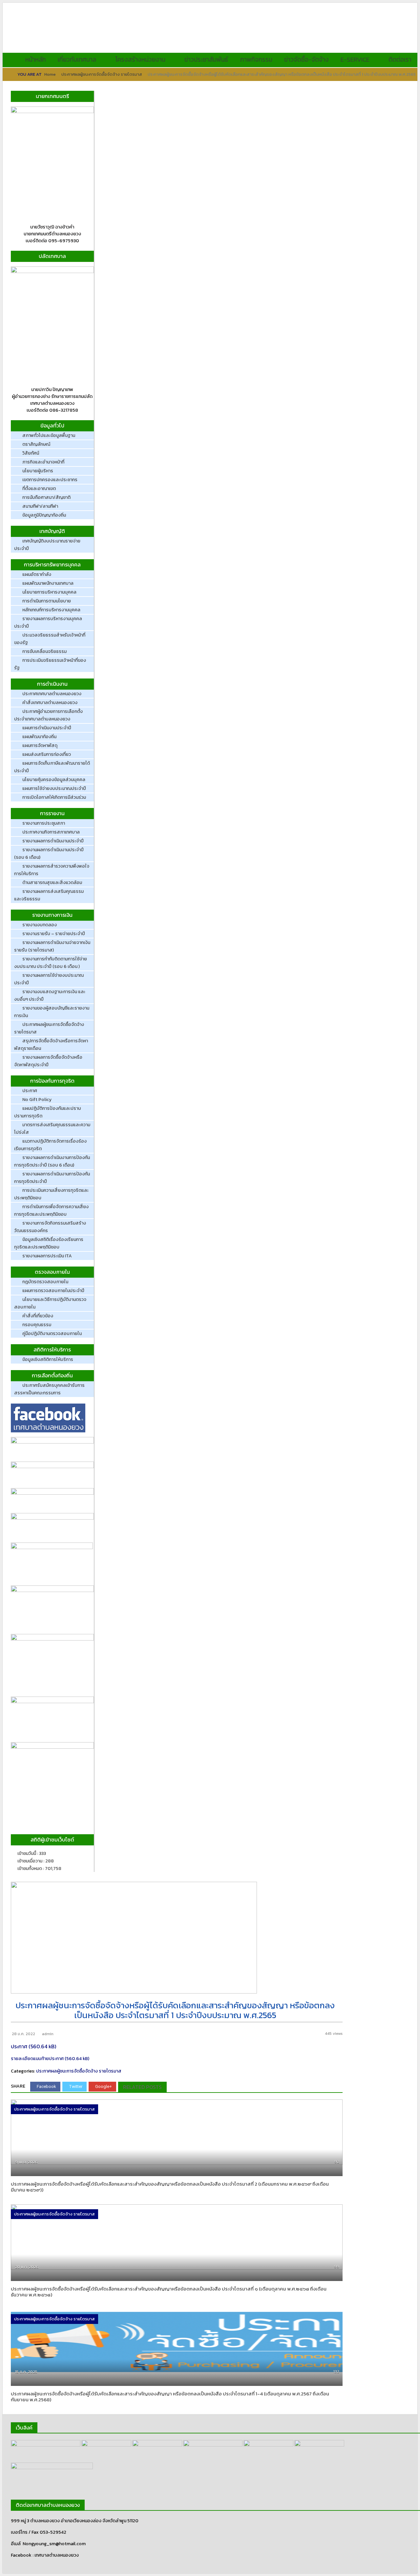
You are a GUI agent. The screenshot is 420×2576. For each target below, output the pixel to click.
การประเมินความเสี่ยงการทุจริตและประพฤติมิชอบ (51, 1194)
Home (50, 74)
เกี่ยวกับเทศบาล (77, 59)
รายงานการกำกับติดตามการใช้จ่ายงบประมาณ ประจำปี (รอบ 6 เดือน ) (51, 963)
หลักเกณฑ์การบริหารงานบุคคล (51, 610)
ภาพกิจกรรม (256, 59)
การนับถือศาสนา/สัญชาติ (46, 497)
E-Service (355, 59)
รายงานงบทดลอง (40, 925)
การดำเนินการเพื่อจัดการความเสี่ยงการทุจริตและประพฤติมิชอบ (51, 1210)
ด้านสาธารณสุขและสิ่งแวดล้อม (52, 883)
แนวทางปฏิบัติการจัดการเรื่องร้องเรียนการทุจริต (50, 1145)
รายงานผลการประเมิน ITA (47, 1256)
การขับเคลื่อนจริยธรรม (44, 651)
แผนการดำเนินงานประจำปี (47, 728)
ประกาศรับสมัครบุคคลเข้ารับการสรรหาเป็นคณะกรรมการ (49, 1389)
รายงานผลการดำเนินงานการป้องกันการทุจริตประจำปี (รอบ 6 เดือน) (52, 1161)
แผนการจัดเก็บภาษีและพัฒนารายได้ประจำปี (52, 767)
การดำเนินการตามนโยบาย (47, 601)
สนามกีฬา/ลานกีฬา (40, 506)
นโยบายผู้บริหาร (38, 471)
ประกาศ (30, 1091)
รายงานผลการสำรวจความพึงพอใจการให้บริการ (52, 870)
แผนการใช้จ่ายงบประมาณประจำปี (54, 788)
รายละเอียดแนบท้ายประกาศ (37, 2059)
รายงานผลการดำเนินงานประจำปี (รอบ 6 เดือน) (49, 854)
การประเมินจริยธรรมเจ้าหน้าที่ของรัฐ (50, 664)
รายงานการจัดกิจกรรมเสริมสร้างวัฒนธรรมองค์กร (50, 1227)
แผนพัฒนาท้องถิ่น (39, 737)
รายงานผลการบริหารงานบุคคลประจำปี (48, 622)
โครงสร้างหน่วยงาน (140, 59)
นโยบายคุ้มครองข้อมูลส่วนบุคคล (54, 780)
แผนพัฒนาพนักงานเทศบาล (48, 583)
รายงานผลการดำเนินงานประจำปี (53, 841)
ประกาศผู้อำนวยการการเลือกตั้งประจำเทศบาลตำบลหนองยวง (48, 715)
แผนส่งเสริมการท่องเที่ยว (47, 754)
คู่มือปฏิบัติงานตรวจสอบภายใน (52, 1334)
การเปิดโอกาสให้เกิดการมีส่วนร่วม (54, 797)
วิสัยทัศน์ (31, 453)
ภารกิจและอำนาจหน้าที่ (43, 462)
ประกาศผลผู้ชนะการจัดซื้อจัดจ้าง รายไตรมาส (102, 74)
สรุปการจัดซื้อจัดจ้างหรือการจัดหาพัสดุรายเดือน (51, 1045)
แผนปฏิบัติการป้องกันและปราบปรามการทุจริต (48, 1112)
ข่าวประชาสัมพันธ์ (206, 59)
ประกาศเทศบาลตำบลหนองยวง (52, 694)
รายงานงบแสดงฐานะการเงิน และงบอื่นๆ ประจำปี (50, 995)
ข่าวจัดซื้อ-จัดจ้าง (306, 59)
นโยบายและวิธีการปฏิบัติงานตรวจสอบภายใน (50, 1303)
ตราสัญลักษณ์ (36, 444)
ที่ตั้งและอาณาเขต (39, 489)
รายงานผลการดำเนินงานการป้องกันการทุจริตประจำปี (52, 1178)
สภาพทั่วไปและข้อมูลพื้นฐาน (49, 435)
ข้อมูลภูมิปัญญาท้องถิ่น (44, 515)
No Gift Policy (37, 1100)
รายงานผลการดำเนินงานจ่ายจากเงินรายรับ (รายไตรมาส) (52, 946)
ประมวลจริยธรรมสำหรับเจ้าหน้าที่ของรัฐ (50, 639)
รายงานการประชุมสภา (44, 823)
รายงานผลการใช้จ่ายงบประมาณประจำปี (49, 979)
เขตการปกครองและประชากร (50, 480)
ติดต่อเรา (400, 59)
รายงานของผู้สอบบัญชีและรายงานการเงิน (52, 1012)
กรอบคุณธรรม (37, 1325)
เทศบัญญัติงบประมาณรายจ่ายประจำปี (47, 545)
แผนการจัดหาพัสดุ (40, 746)
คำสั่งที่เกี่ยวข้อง (38, 1316)
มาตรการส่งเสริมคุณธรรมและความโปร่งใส (52, 1129)
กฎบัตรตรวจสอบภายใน (45, 1282)
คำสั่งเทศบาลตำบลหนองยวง (50, 703)
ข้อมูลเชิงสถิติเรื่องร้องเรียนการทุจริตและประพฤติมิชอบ (49, 1243)
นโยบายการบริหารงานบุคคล (49, 592)
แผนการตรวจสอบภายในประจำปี (53, 1291)
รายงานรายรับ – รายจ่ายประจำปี (54, 934)
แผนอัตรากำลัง (37, 574)
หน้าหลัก (36, 59)
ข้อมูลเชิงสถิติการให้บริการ (48, 1359)
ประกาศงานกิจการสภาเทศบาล (51, 832)
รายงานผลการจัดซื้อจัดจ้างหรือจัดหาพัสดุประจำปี (48, 1061)
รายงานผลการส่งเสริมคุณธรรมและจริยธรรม (49, 895)
